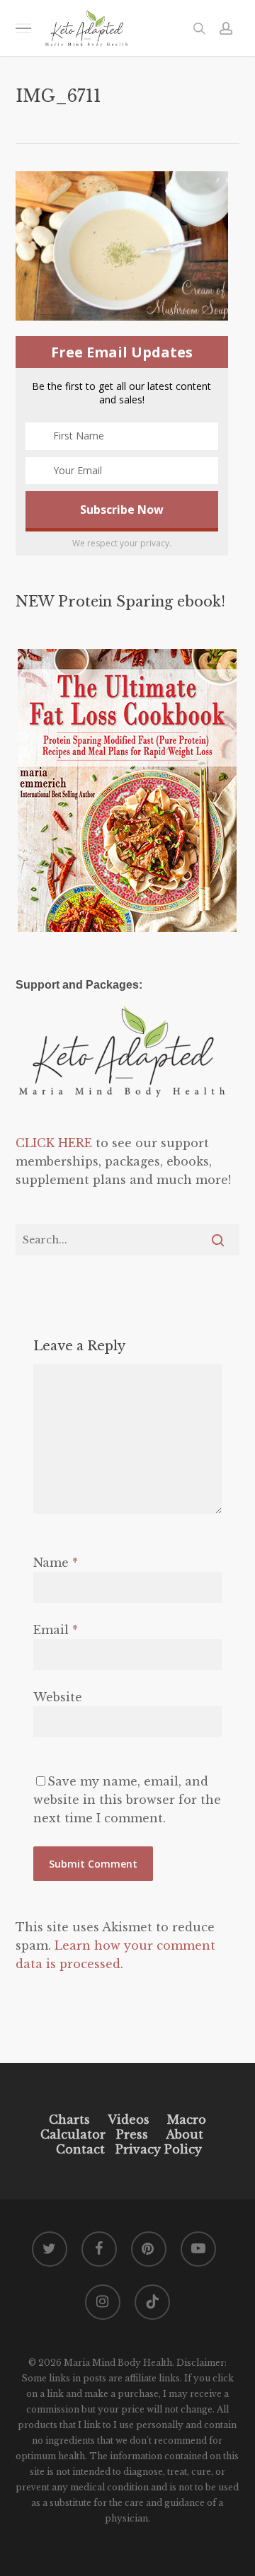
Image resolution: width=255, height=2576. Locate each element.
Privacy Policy (157, 2149)
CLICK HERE (54, 1143)
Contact (80, 2149)
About (185, 2134)
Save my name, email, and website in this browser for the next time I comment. (127, 1800)
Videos (129, 2120)
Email (56, 1630)
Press (132, 2134)
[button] (23, 28)
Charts (69, 2120)
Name (56, 1563)
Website (58, 1697)
